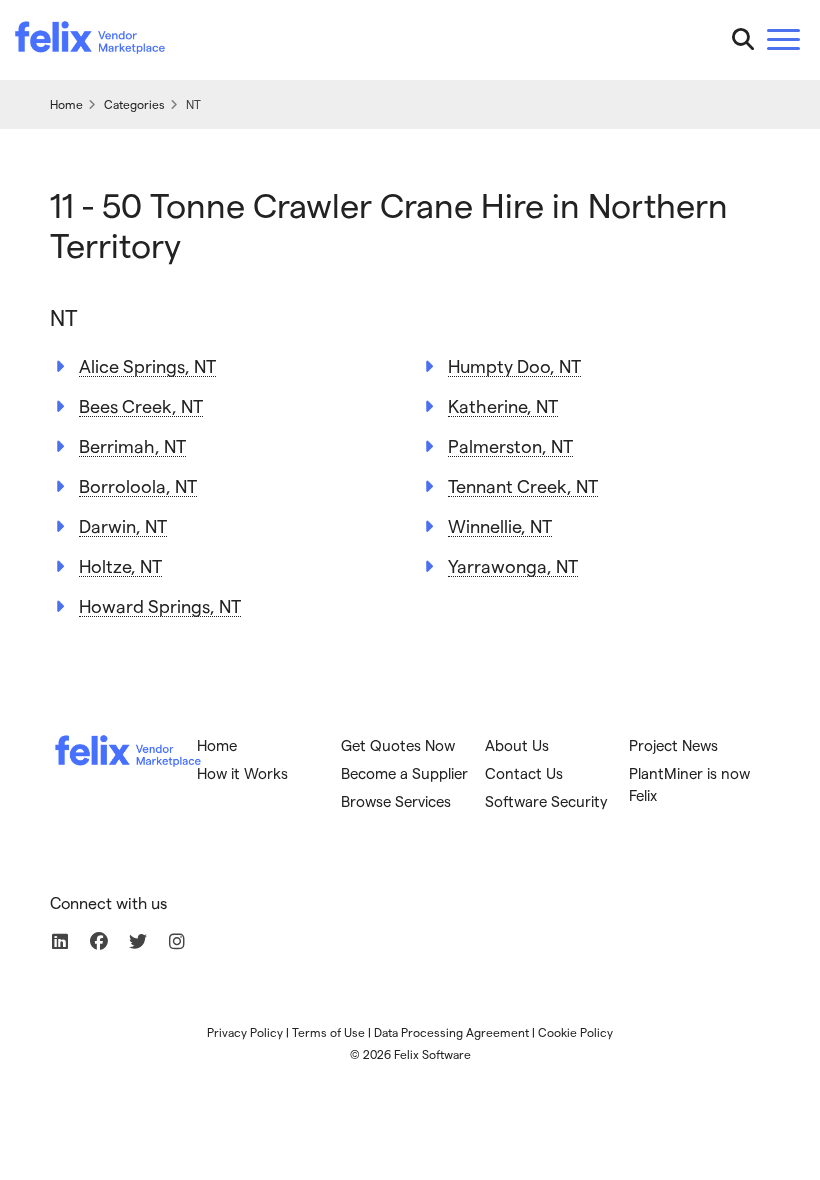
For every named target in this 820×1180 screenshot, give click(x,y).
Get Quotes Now (398, 745)
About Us (517, 745)
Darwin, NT (123, 525)
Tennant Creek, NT (523, 485)
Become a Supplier (404, 773)
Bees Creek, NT (141, 405)
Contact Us (524, 773)
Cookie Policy (575, 1032)
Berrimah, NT (132, 445)
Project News (673, 745)
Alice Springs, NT (147, 365)
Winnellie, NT (500, 525)
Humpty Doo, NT (514, 365)
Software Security (546, 801)
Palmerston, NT (510, 445)
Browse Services (396, 801)
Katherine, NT (503, 405)
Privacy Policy (245, 1032)
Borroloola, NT (138, 485)
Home (217, 745)
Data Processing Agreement (451, 1032)
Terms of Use (328, 1032)
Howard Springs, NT (160, 605)
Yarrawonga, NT (513, 565)
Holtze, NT (120, 565)
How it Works (242, 773)
